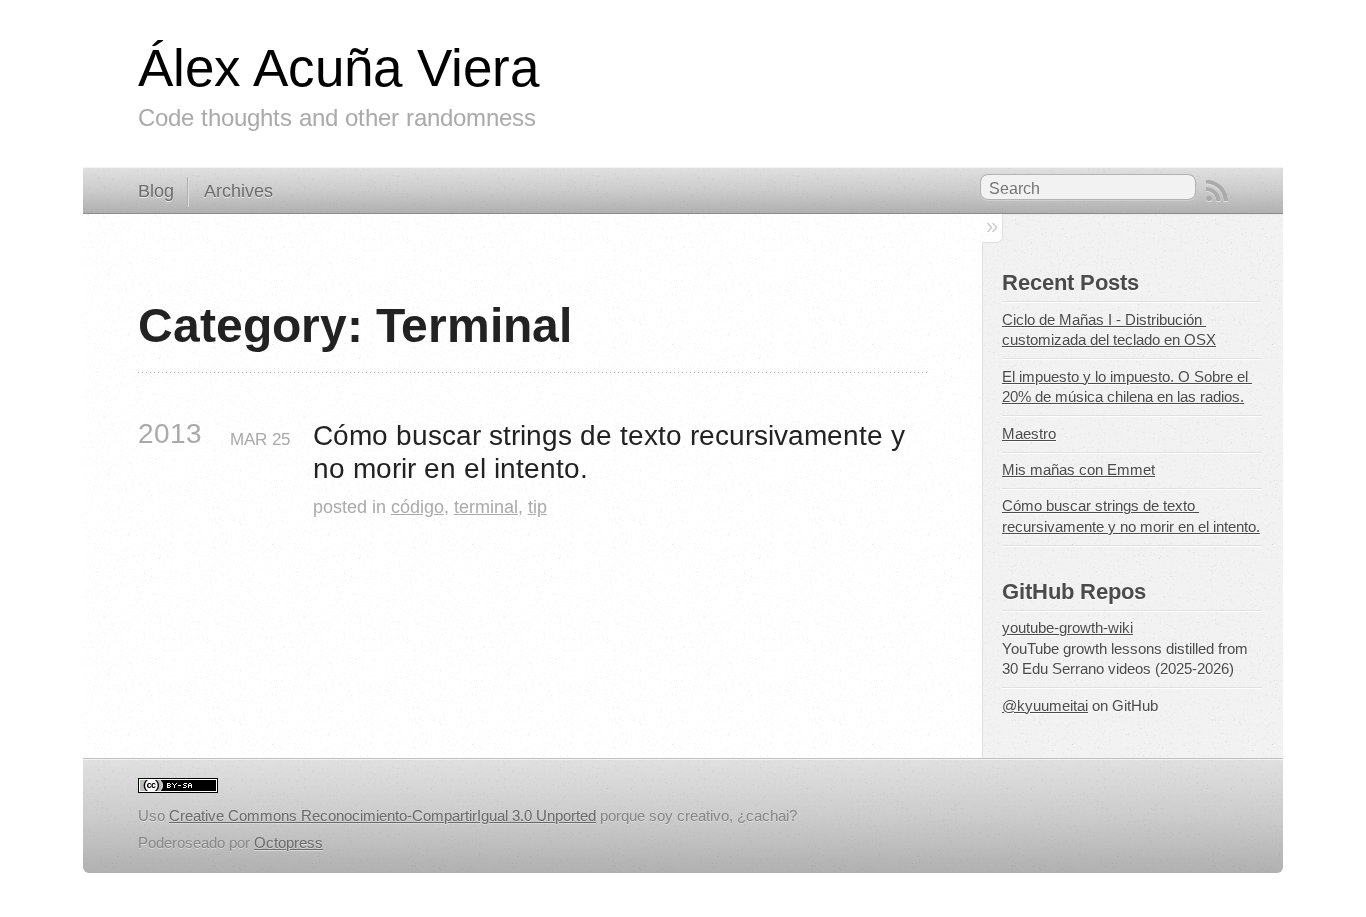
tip (537, 506)
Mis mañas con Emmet (1078, 470)
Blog (156, 191)
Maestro (1029, 434)
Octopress (288, 843)
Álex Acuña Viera (338, 67)
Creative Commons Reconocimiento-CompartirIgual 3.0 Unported (382, 816)
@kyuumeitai (1045, 706)
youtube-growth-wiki (1067, 628)
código (417, 506)
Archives (238, 191)
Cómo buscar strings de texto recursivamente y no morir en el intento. (613, 452)
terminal (486, 506)
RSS (1217, 191)
